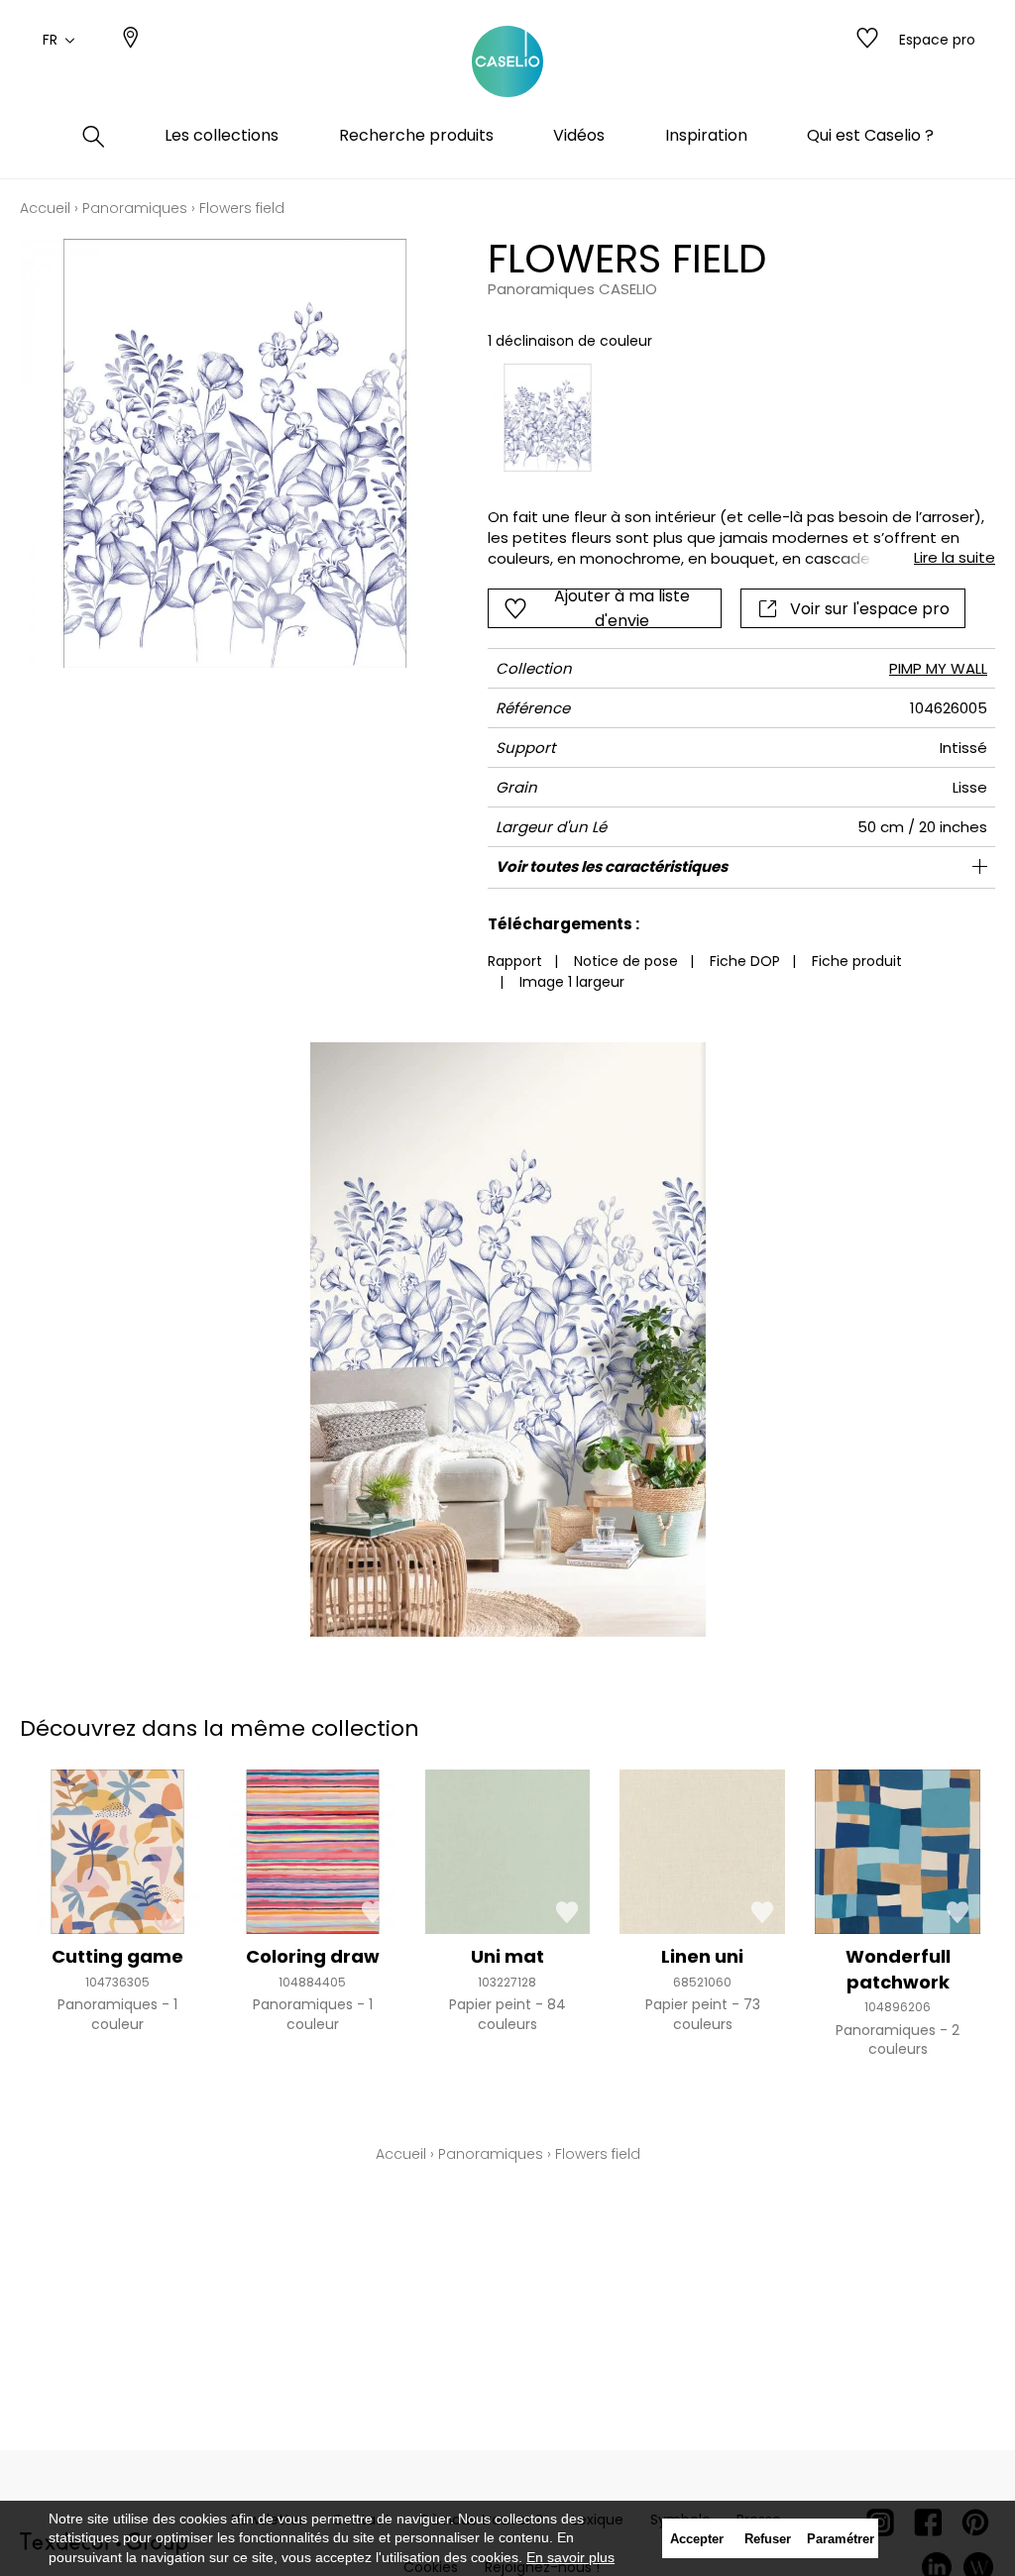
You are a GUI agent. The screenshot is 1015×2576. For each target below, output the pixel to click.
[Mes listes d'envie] (867, 40)
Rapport (515, 961)
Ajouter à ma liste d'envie (622, 608)
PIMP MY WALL (938, 668)
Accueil (45, 208)
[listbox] (732, 418)
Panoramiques (135, 208)
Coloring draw (313, 1956)
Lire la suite (955, 557)
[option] (548, 418)
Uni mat (507, 1956)
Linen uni (702, 1956)
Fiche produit (857, 961)
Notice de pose (626, 961)
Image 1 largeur (572, 982)
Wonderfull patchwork (898, 1969)
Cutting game (117, 1956)
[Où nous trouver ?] (131, 40)
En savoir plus (570, 2557)
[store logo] (507, 62)
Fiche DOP (745, 961)
